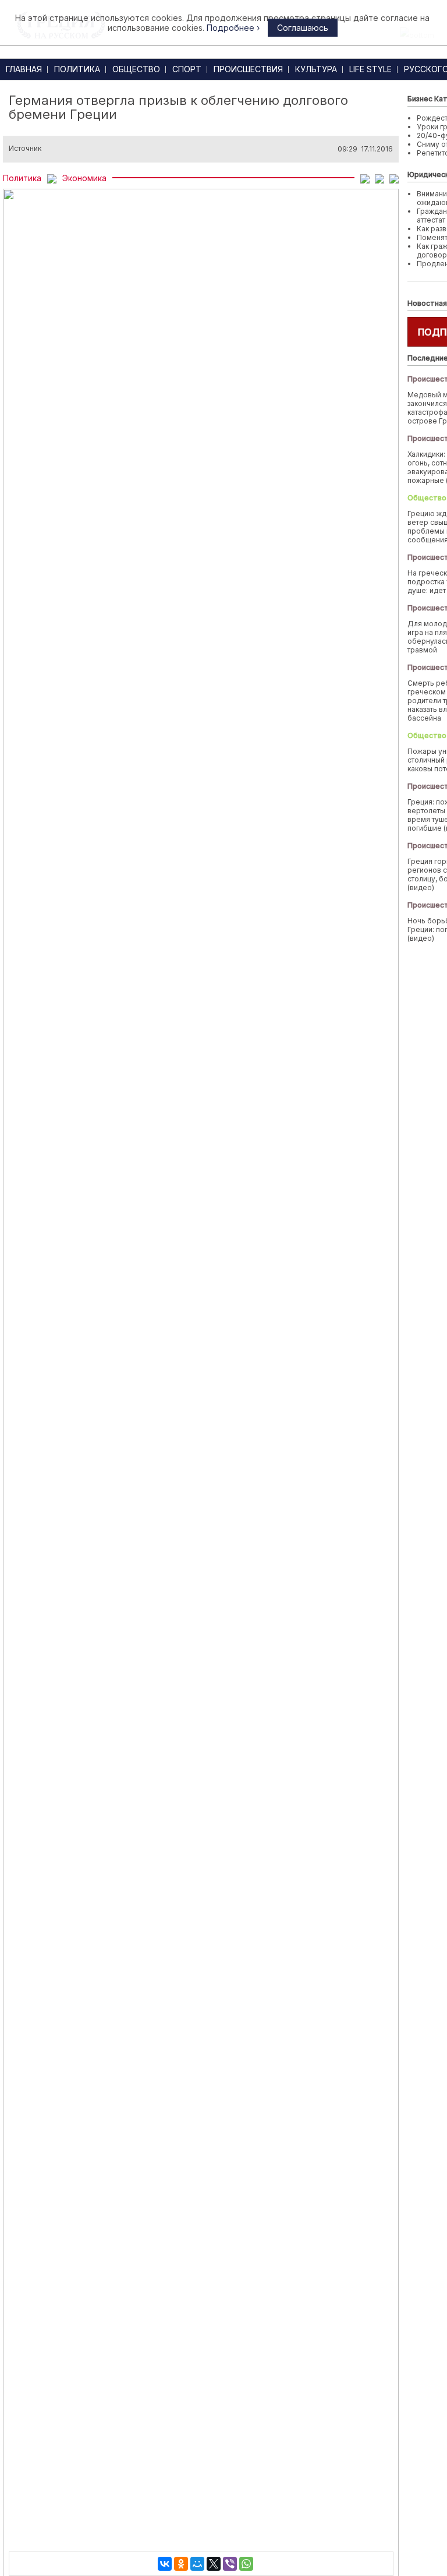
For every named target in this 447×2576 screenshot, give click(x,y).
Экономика (84, 178)
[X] (214, 2564)
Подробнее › (233, 28)
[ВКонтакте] (165, 2564)
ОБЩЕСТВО (136, 69)
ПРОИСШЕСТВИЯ (248, 69)
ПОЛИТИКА (77, 69)
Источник (25, 149)
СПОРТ (187, 69)
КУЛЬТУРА (316, 69)
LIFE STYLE (370, 69)
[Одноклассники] (181, 2564)
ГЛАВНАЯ (24, 69)
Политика (22, 178)
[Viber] (230, 2564)
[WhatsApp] (246, 2564)
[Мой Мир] (197, 2564)
